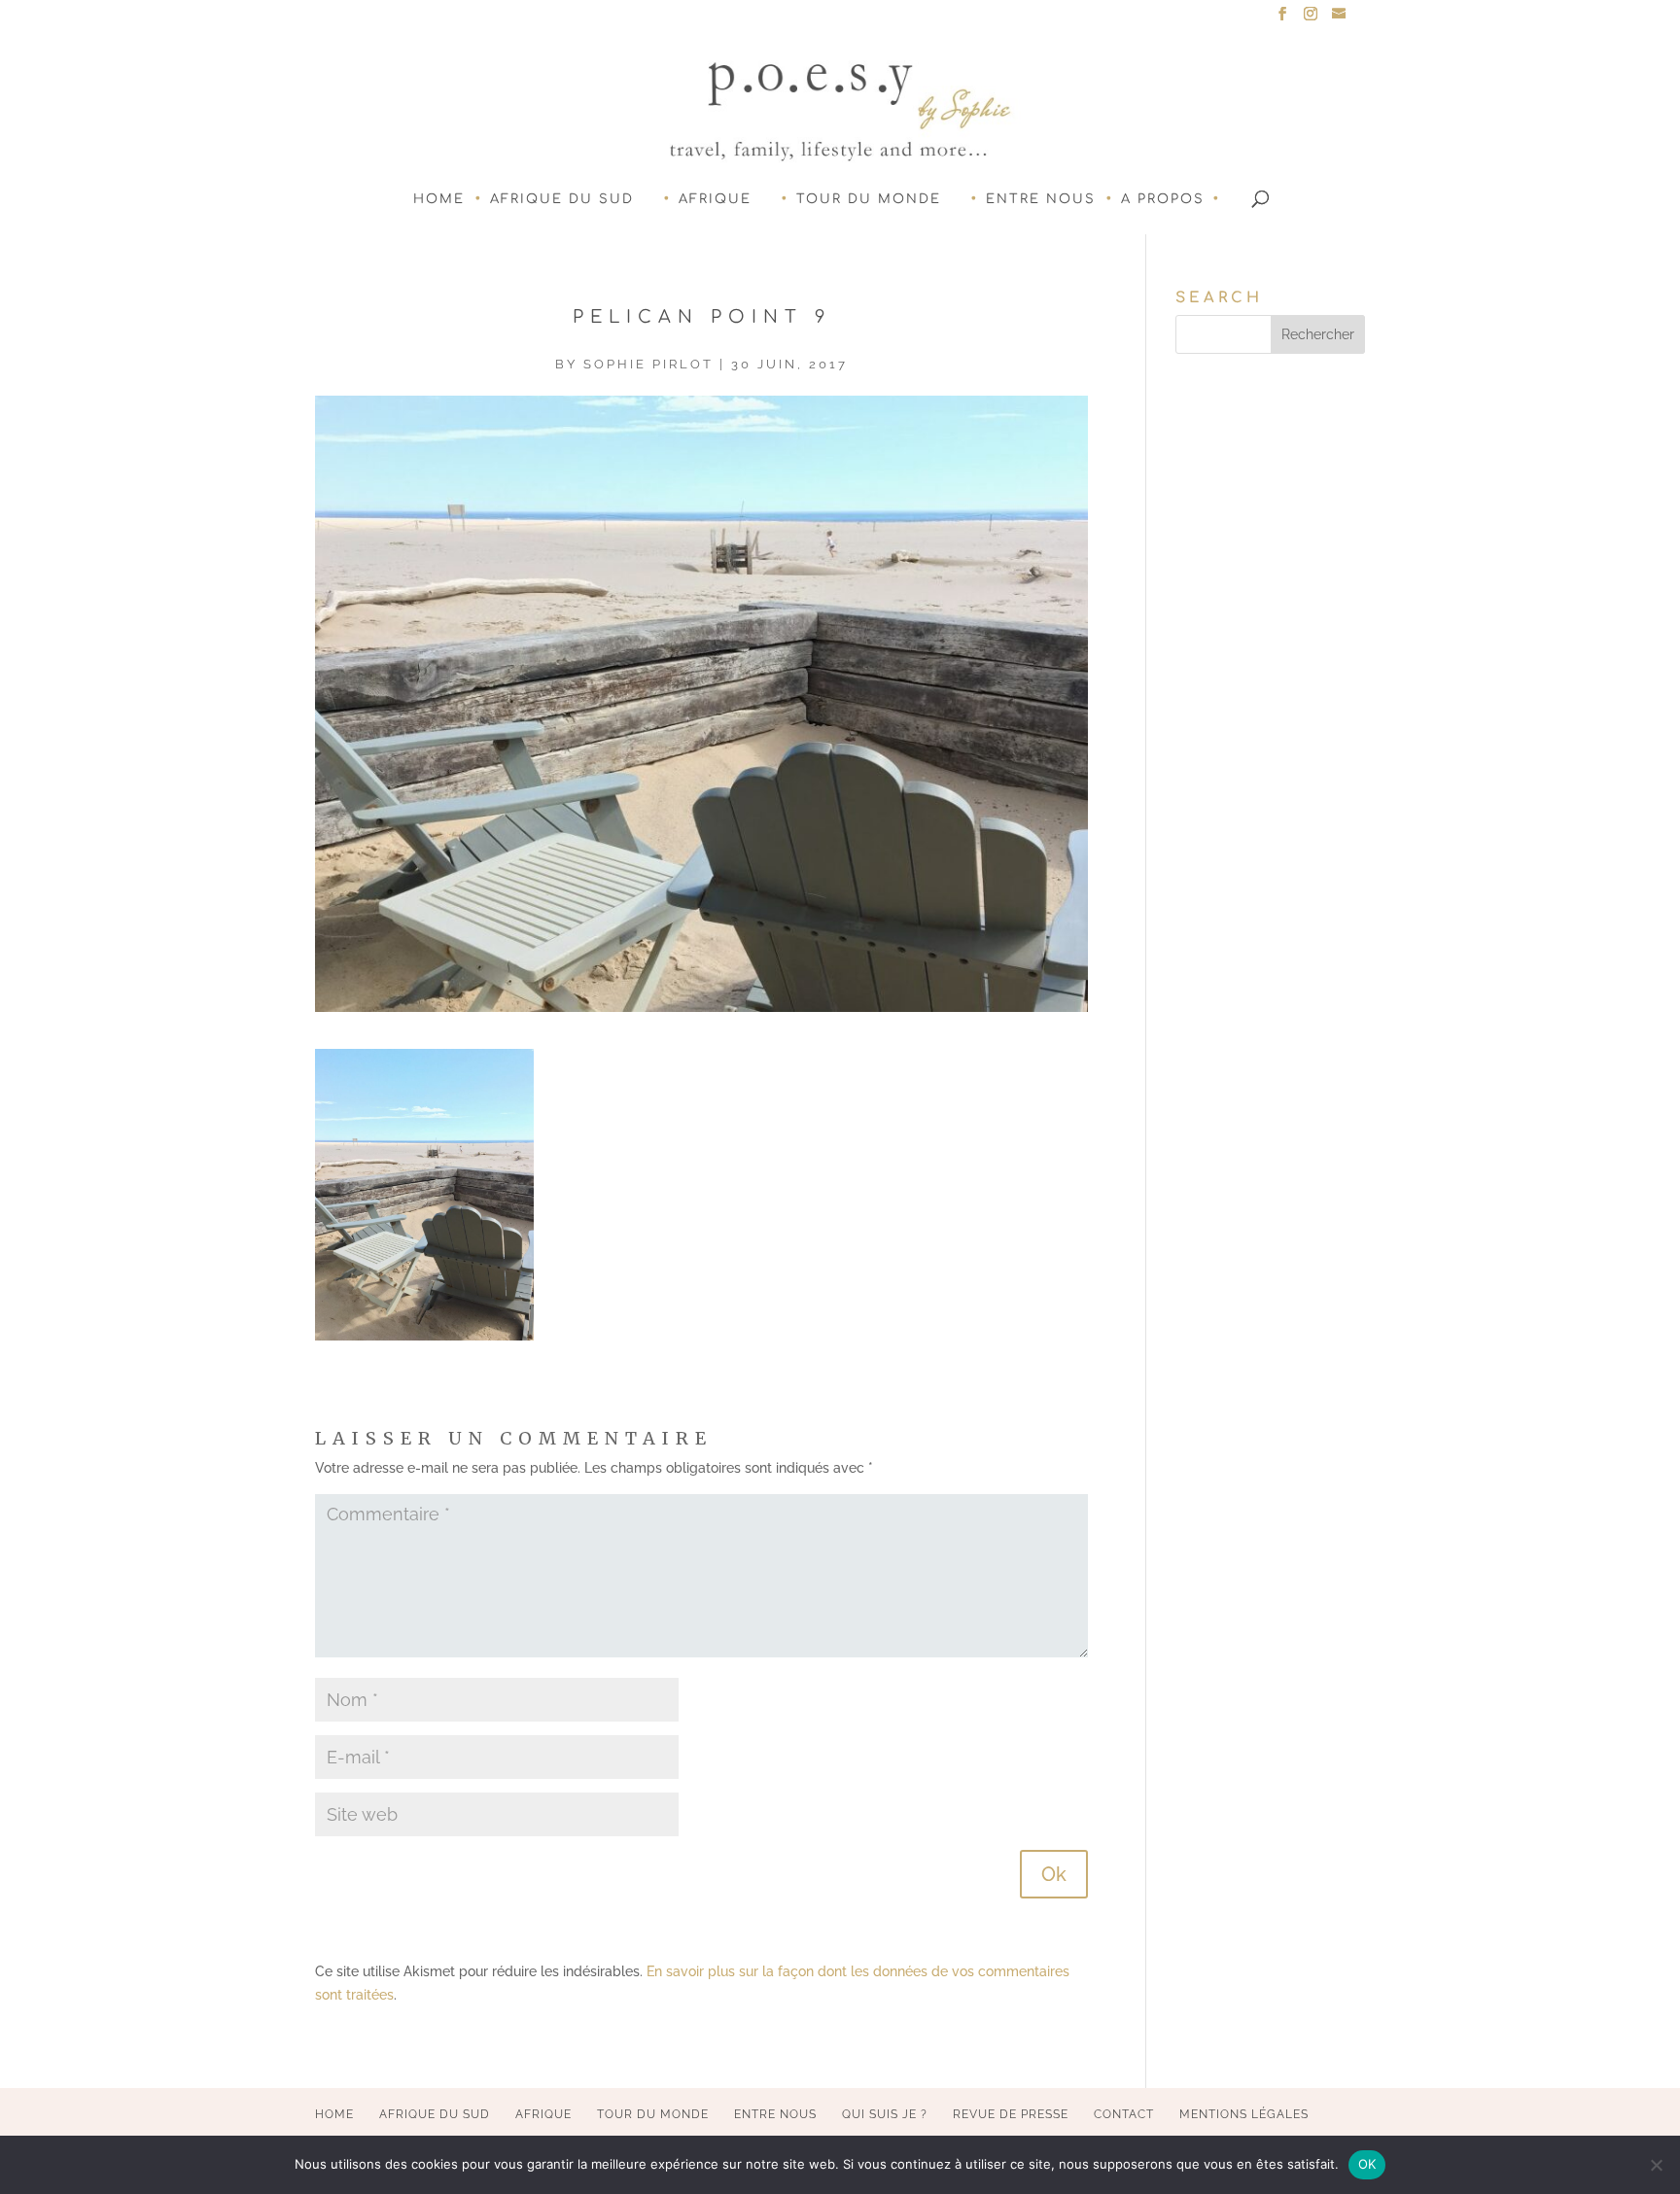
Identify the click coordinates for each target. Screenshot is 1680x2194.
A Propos (1163, 199)
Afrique (715, 199)
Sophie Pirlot (648, 364)
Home (439, 199)
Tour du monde (869, 199)
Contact (1124, 2114)
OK (1367, 2164)
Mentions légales (1244, 2114)
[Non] (1656, 2165)
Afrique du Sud (562, 199)
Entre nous (1041, 199)
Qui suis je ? (885, 2114)
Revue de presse (1011, 2114)
